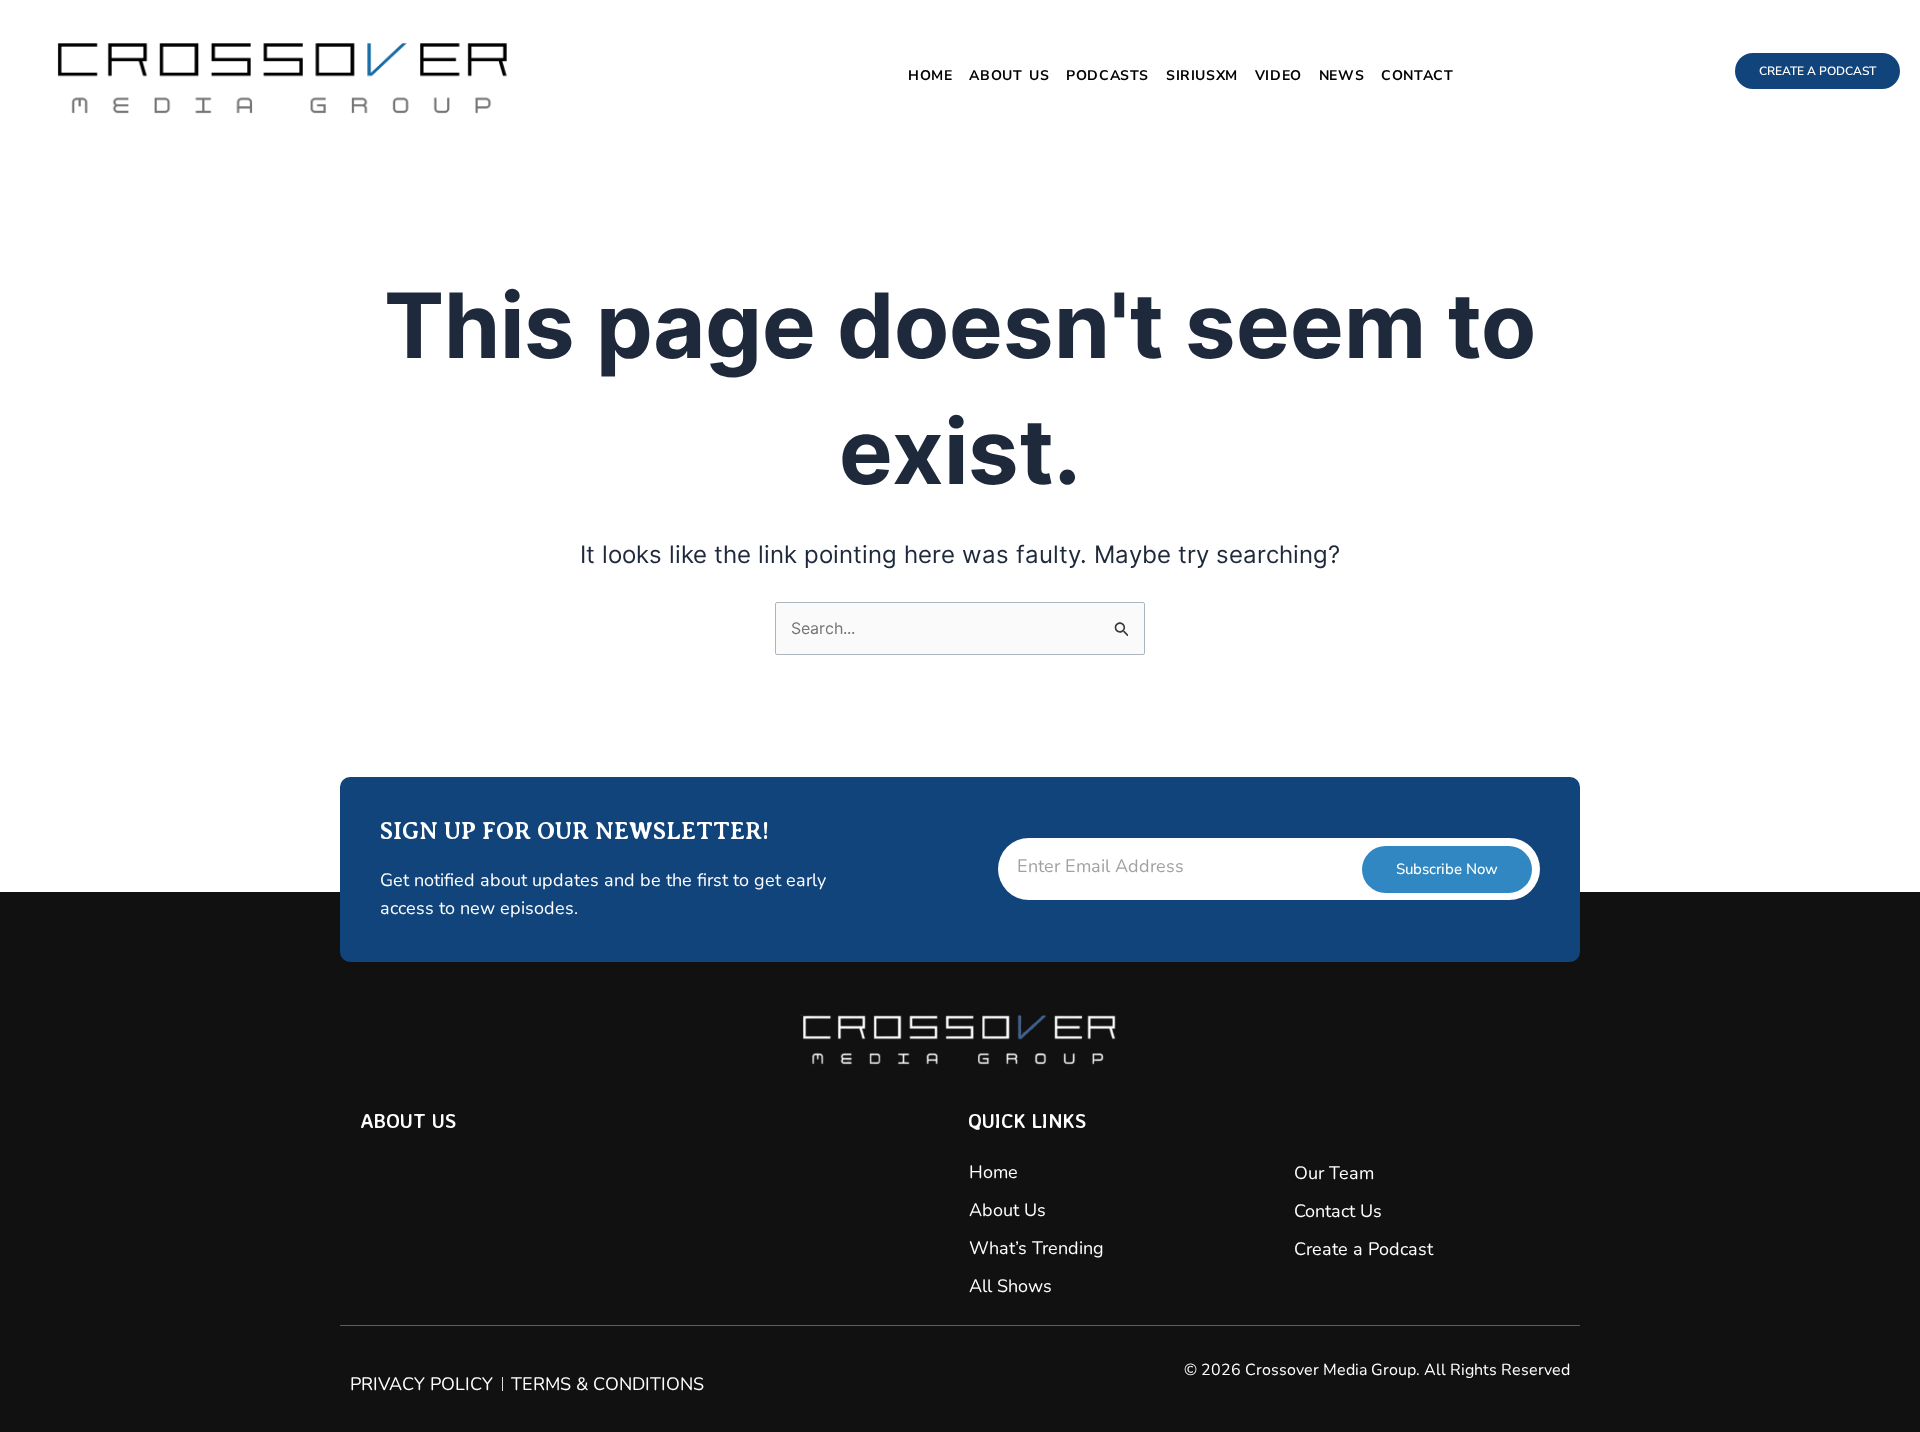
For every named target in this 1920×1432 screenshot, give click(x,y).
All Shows (1010, 1286)
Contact (1417, 75)
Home (930, 75)
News (1341, 75)
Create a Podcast (1363, 1249)
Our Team (1334, 1173)
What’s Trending (1036, 1248)
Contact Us (1338, 1211)
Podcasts (1107, 75)
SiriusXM (1202, 75)
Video (1278, 75)
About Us (1009, 75)
